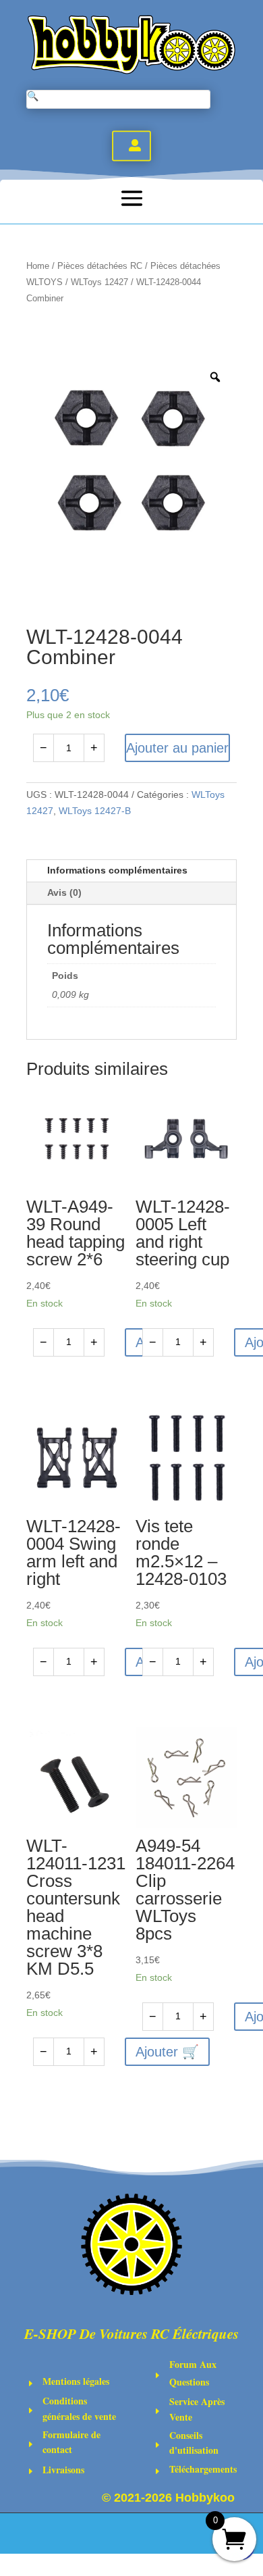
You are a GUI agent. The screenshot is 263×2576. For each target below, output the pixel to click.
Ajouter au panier (177, 748)
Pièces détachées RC (100, 266)
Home (38, 266)
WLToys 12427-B (95, 811)
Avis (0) (64, 892)
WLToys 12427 (99, 282)
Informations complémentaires (117, 870)
